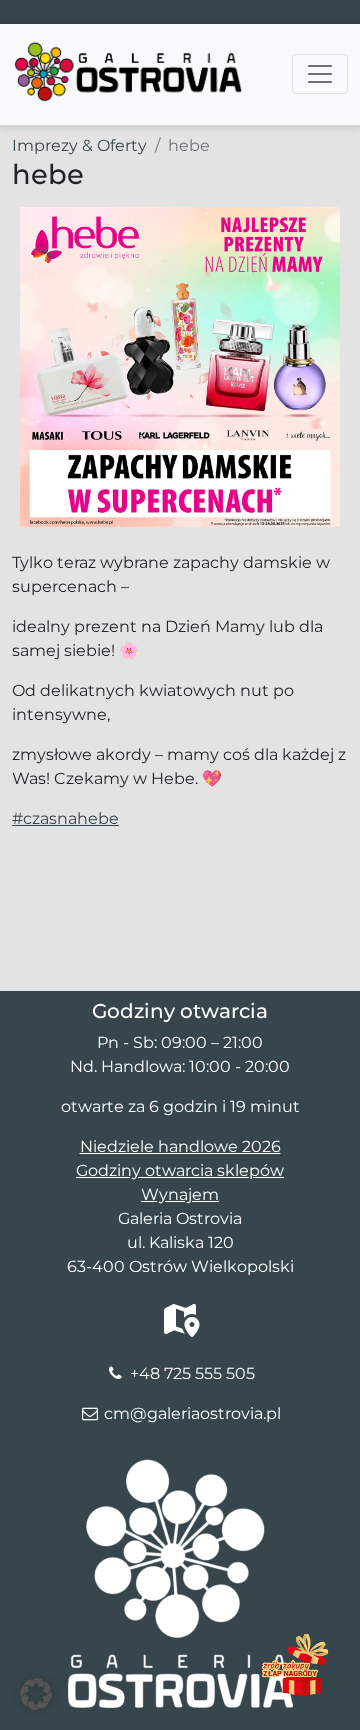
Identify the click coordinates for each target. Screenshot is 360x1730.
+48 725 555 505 (192, 1373)
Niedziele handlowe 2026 (180, 1146)
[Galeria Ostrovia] (129, 49)
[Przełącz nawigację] (320, 74)
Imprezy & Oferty (79, 145)
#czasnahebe (65, 818)
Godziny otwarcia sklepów (180, 1170)
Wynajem (180, 1194)
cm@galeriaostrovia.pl (192, 1413)
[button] (36, 1694)
